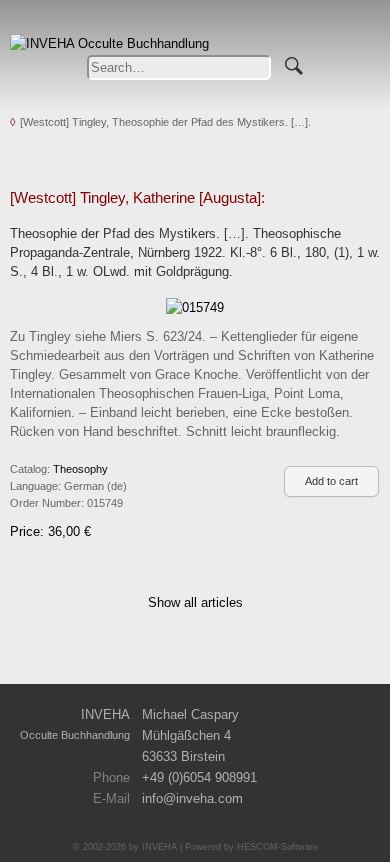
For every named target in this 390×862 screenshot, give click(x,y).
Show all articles (195, 602)
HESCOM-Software (277, 847)
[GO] (294, 63)
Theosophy (80, 469)
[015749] (195, 306)
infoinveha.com (192, 798)
